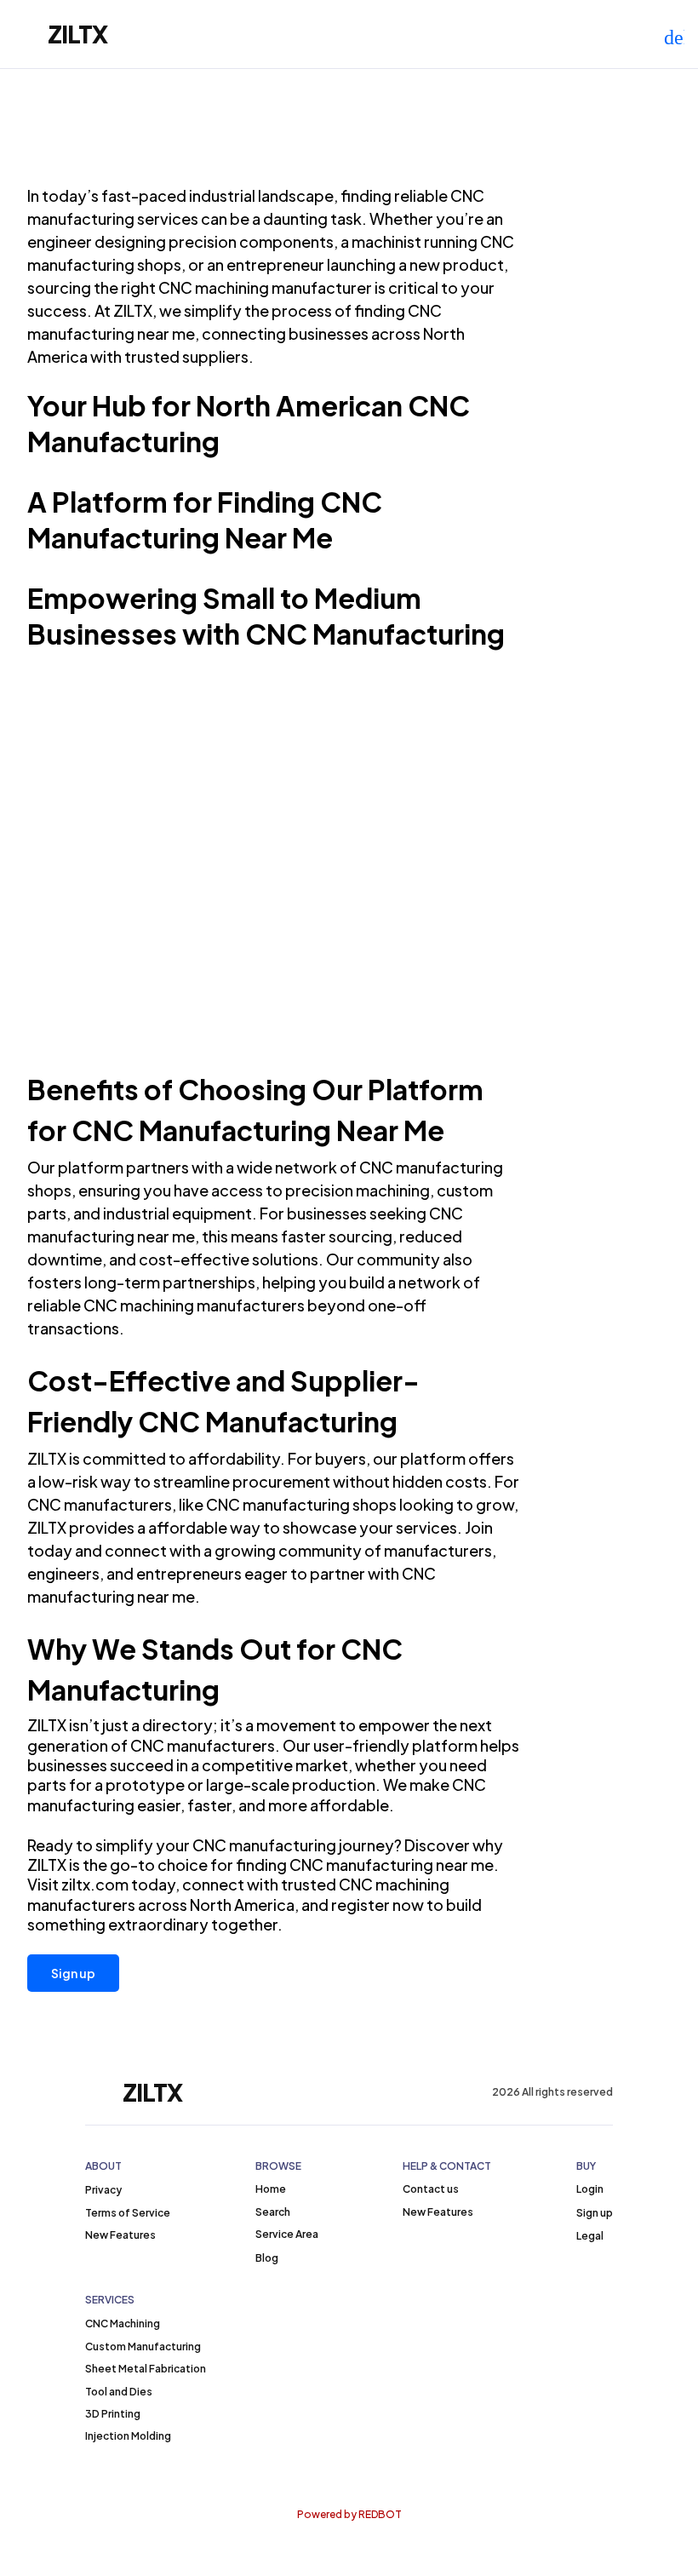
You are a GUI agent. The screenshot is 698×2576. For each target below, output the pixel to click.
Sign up (73, 1973)
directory (177, 1725)
